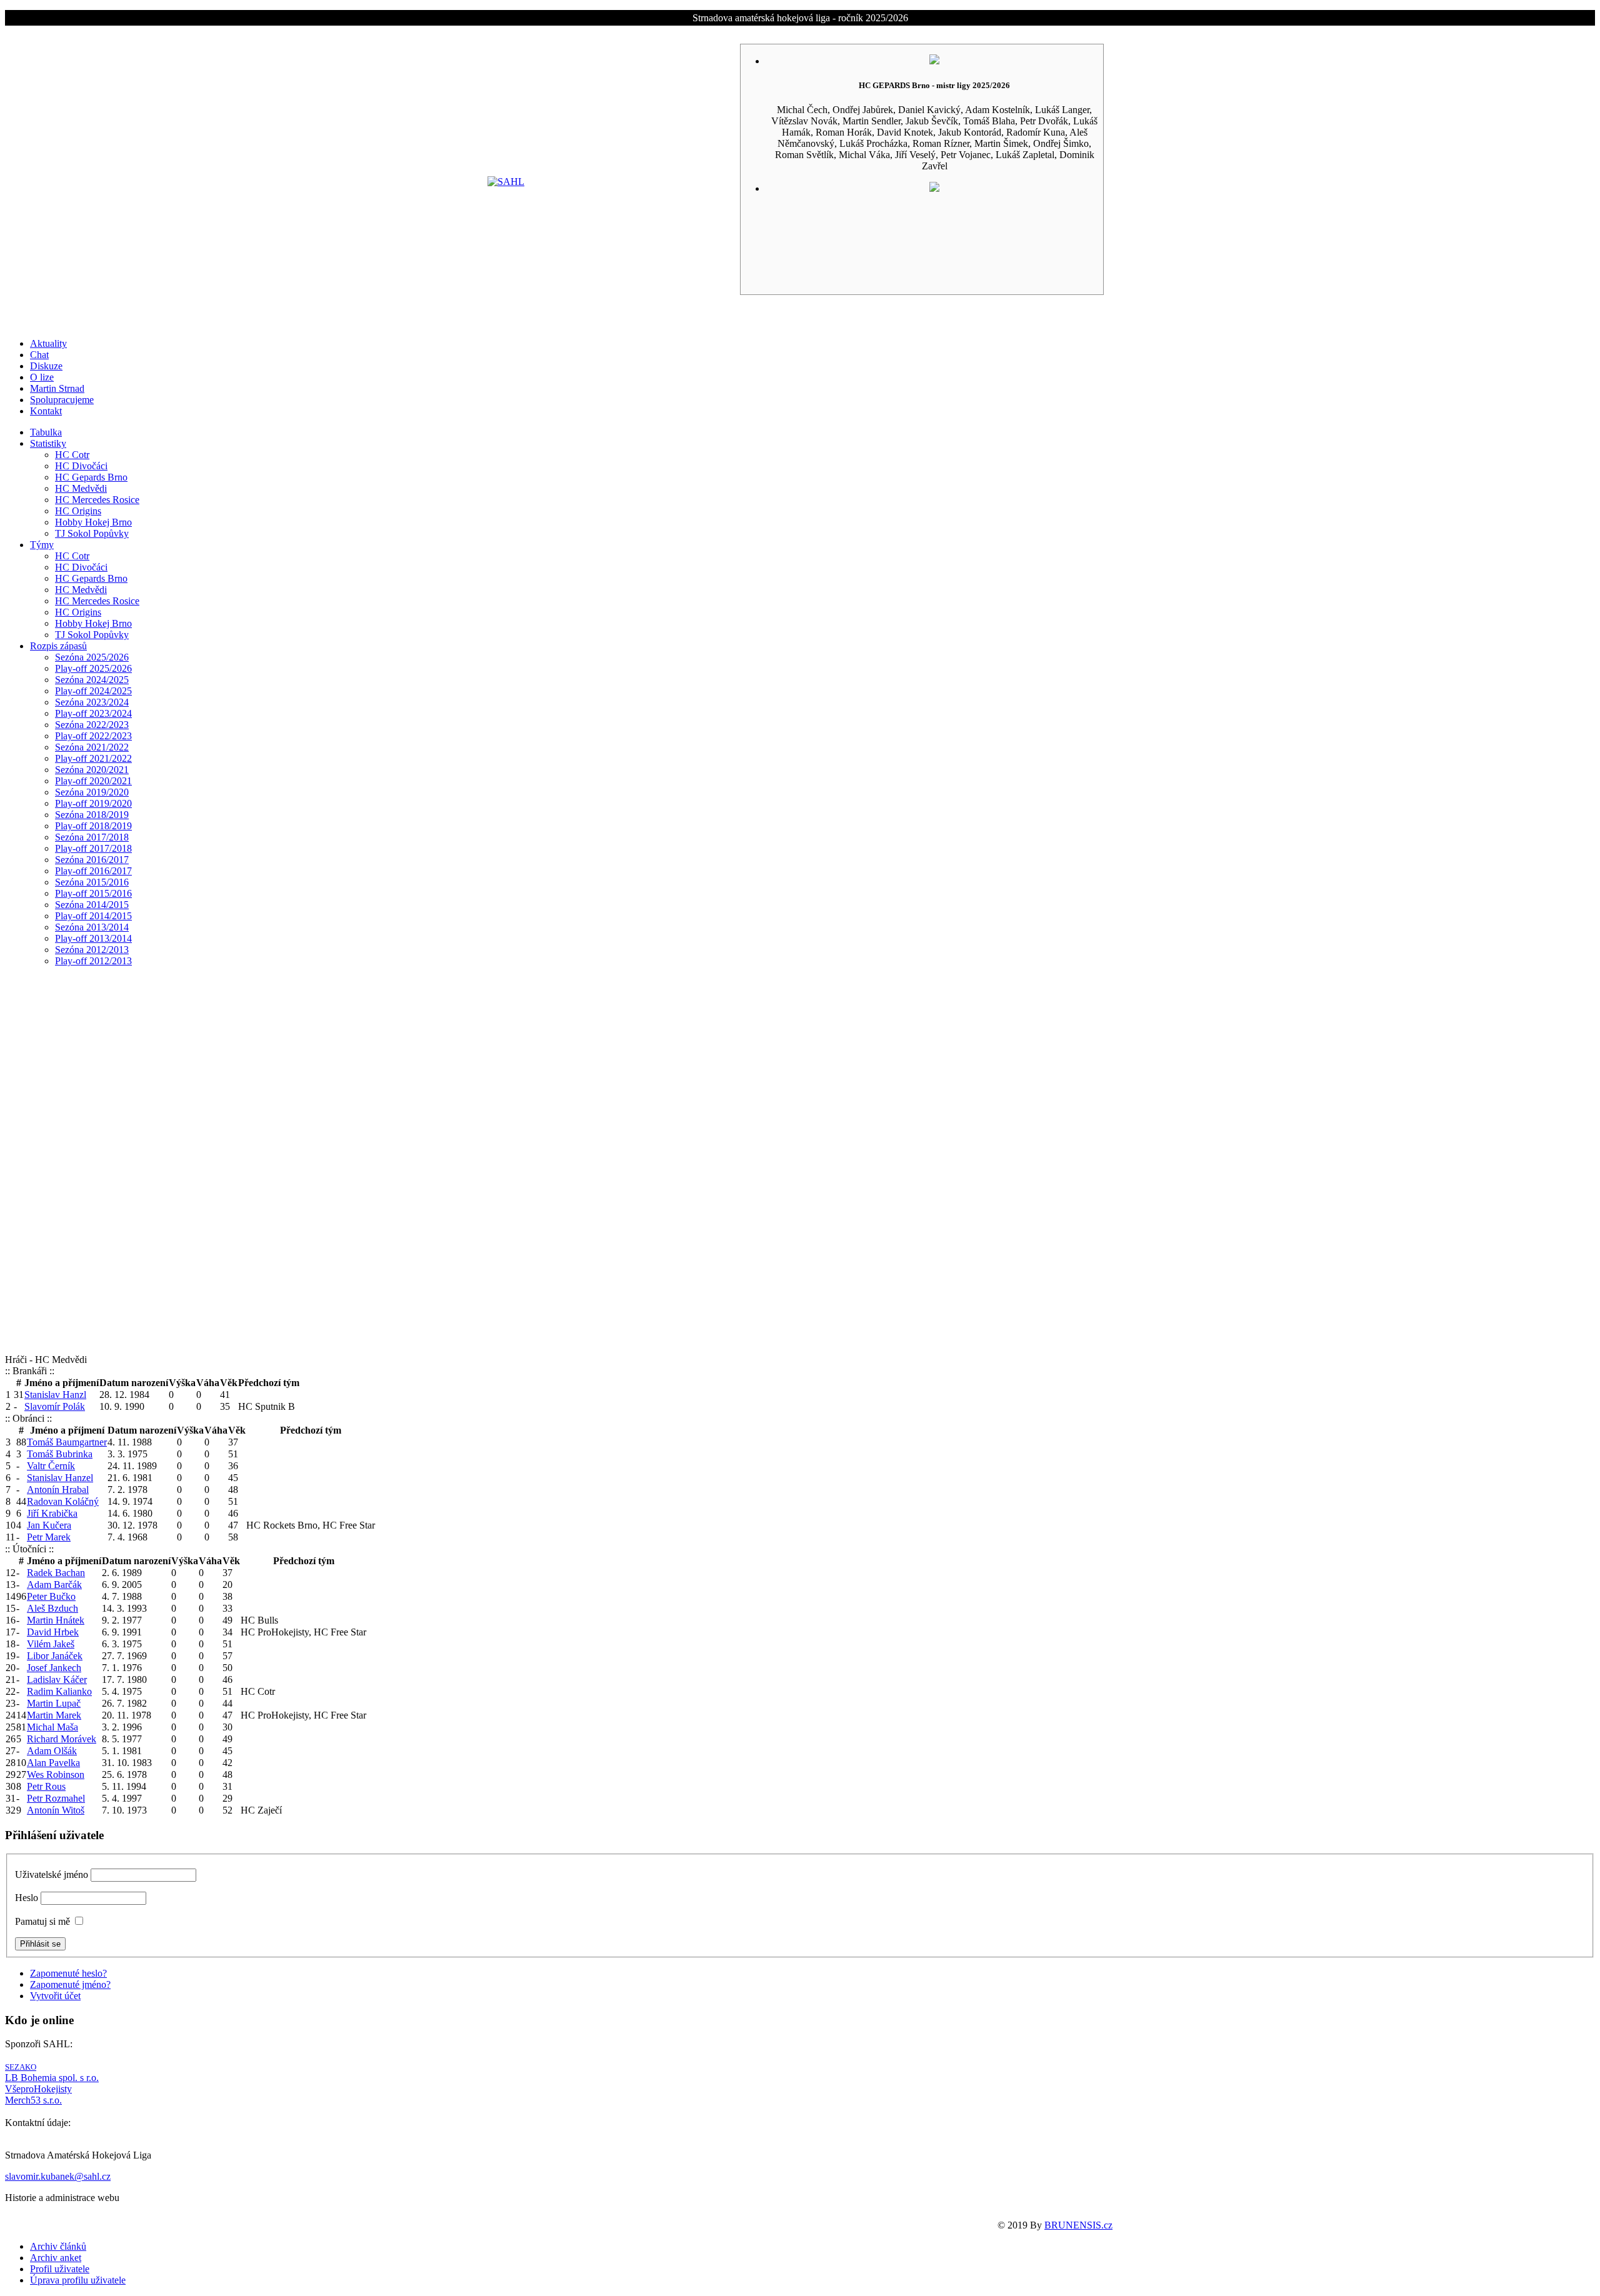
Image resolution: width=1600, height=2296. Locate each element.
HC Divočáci (81, 466)
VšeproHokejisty (38, 2089)
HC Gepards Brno (91, 477)
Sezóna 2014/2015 (92, 905)
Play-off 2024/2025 (93, 691)
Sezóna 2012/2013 (92, 950)
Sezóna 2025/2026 (92, 657)
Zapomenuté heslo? (68, 1973)
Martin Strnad (57, 388)
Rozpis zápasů (58, 646)
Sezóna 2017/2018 (92, 837)
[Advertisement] (800, 1164)
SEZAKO (21, 2067)
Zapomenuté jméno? (70, 1984)
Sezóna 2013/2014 (92, 927)
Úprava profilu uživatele (78, 2280)
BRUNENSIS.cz (1078, 2225)
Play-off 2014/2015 (93, 916)
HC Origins (78, 511)
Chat (39, 355)
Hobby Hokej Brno (93, 522)
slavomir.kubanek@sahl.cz (58, 2176)
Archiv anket (56, 2258)
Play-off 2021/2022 (93, 758)
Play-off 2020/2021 (93, 781)
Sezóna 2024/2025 (92, 680)
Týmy (42, 545)
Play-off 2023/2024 (93, 713)
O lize (42, 377)
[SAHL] (506, 182)
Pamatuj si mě (42, 1921)
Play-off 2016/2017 (93, 871)
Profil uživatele (60, 2269)
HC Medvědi (81, 488)
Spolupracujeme (62, 400)
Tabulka (46, 432)
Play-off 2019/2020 (93, 803)
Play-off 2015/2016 (93, 893)
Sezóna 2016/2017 (92, 860)
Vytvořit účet (55, 1996)
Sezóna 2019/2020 (92, 792)
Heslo (27, 1898)
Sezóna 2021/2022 (92, 747)
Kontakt (46, 411)
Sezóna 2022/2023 (92, 725)
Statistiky (48, 443)
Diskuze (46, 366)
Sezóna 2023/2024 (92, 702)
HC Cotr (72, 455)
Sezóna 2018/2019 (92, 815)
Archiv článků (58, 2246)
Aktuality (48, 343)
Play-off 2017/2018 (93, 848)
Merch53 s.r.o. (33, 2100)
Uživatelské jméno (52, 1874)
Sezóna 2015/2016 (92, 882)
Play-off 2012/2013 (93, 961)
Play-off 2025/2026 (93, 668)
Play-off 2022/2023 (93, 736)
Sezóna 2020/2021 (92, 770)
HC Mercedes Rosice (97, 500)
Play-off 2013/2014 (93, 938)
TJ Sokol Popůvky (92, 533)
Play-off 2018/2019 (93, 826)
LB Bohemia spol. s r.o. (52, 2078)
